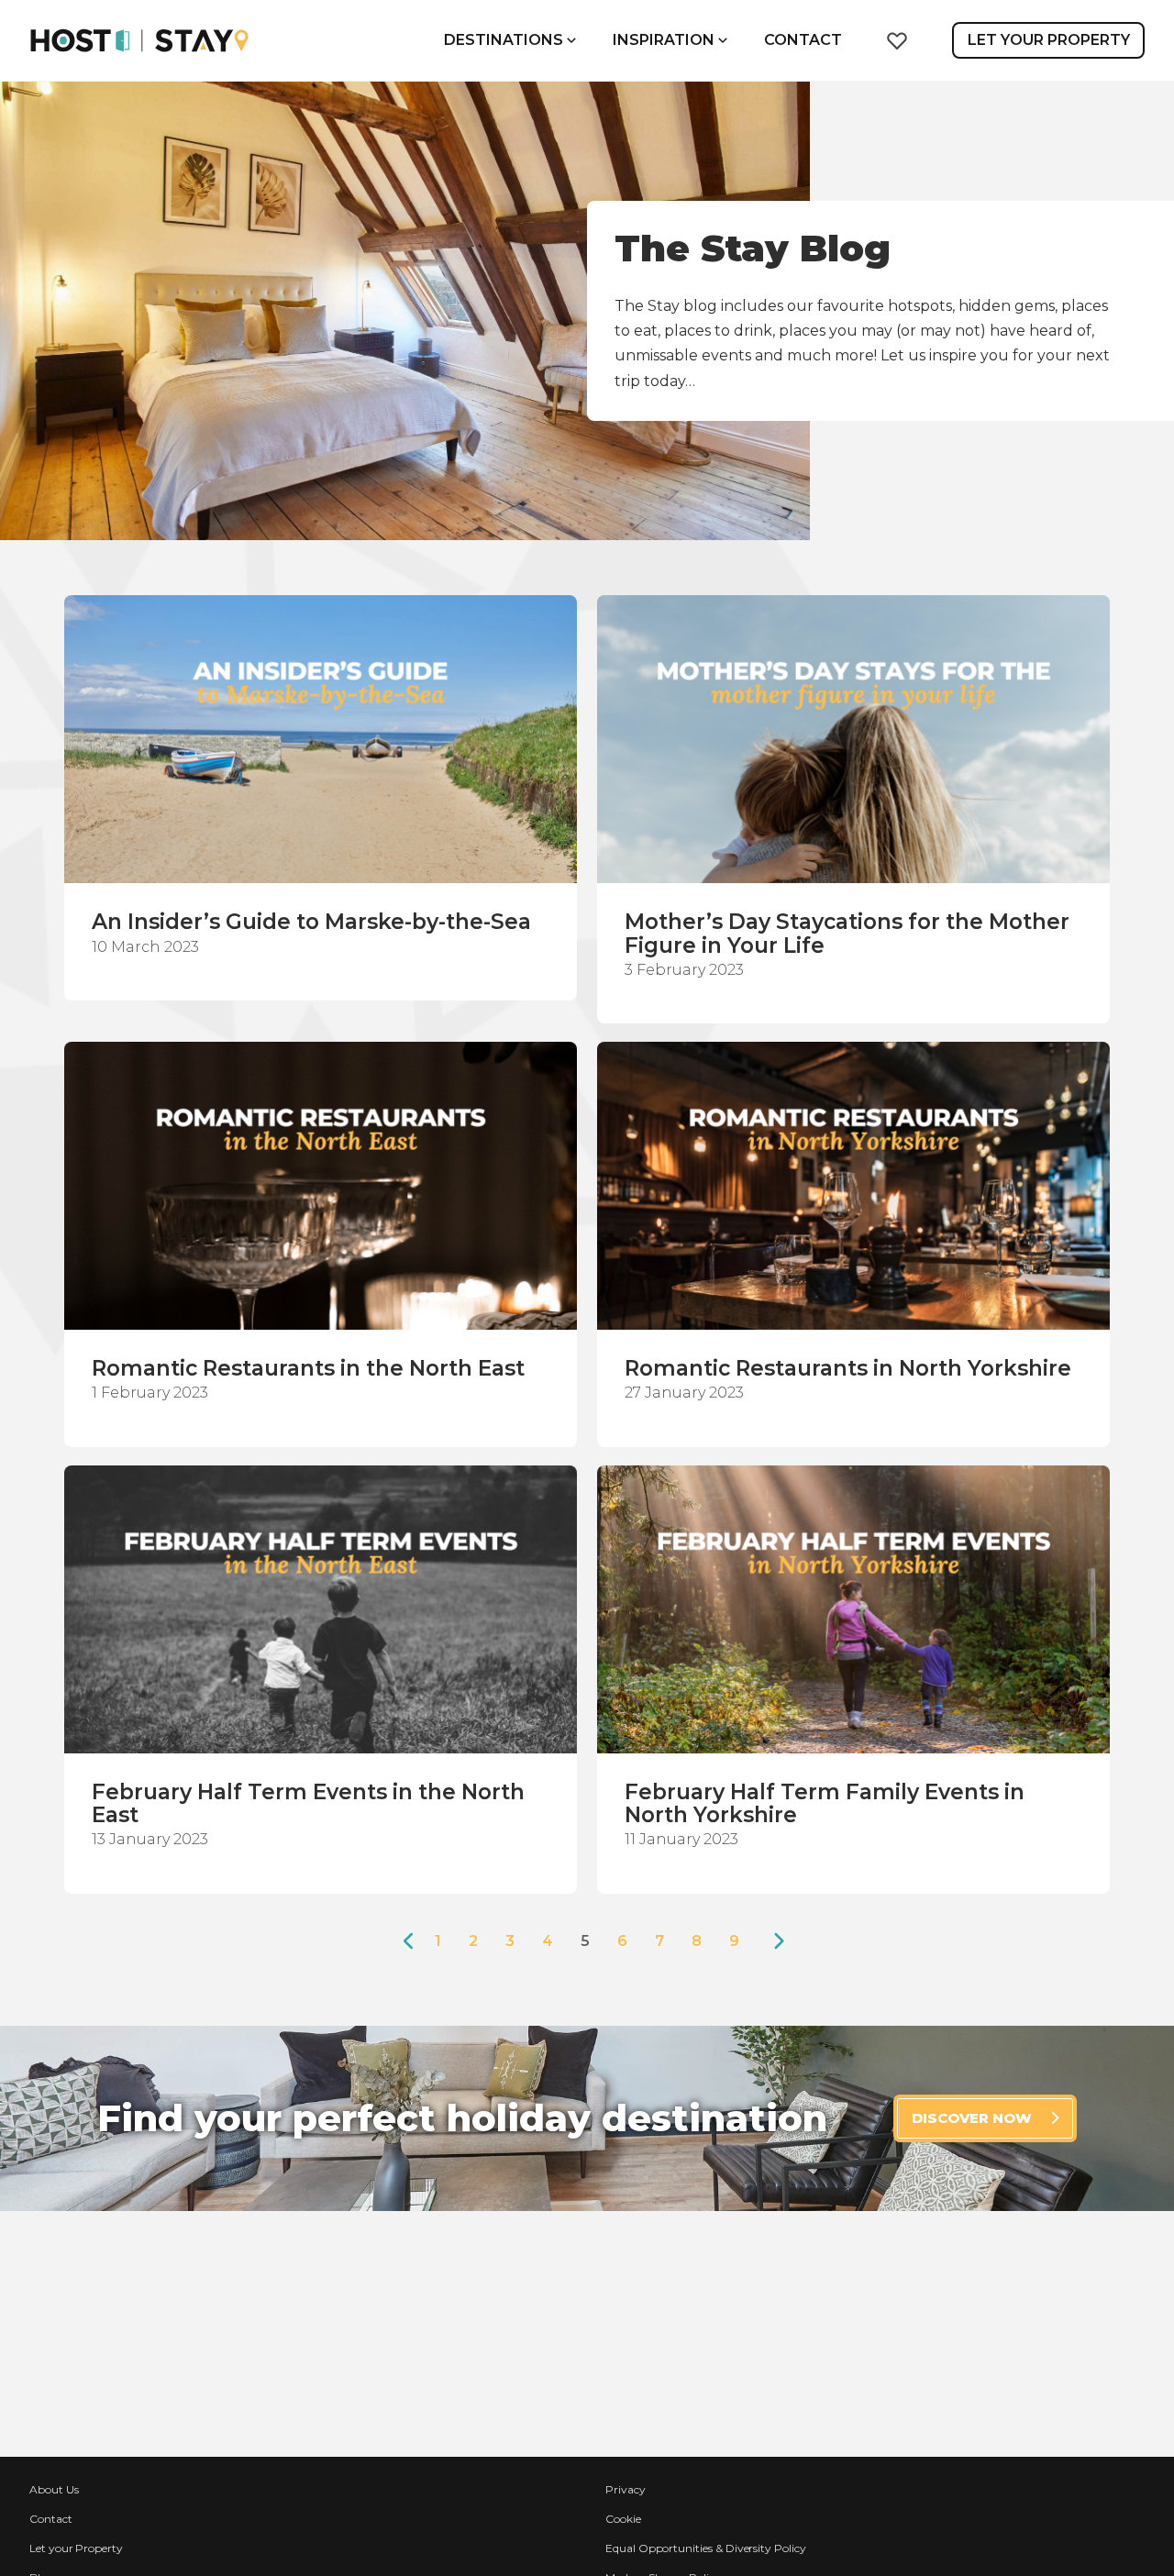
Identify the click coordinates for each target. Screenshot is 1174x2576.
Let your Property (76, 2548)
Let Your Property (1049, 40)
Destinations (504, 40)
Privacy (626, 2489)
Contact (803, 40)
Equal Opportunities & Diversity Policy (706, 2548)
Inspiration (664, 40)
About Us (54, 2489)
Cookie (623, 2519)
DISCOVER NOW (972, 2118)
